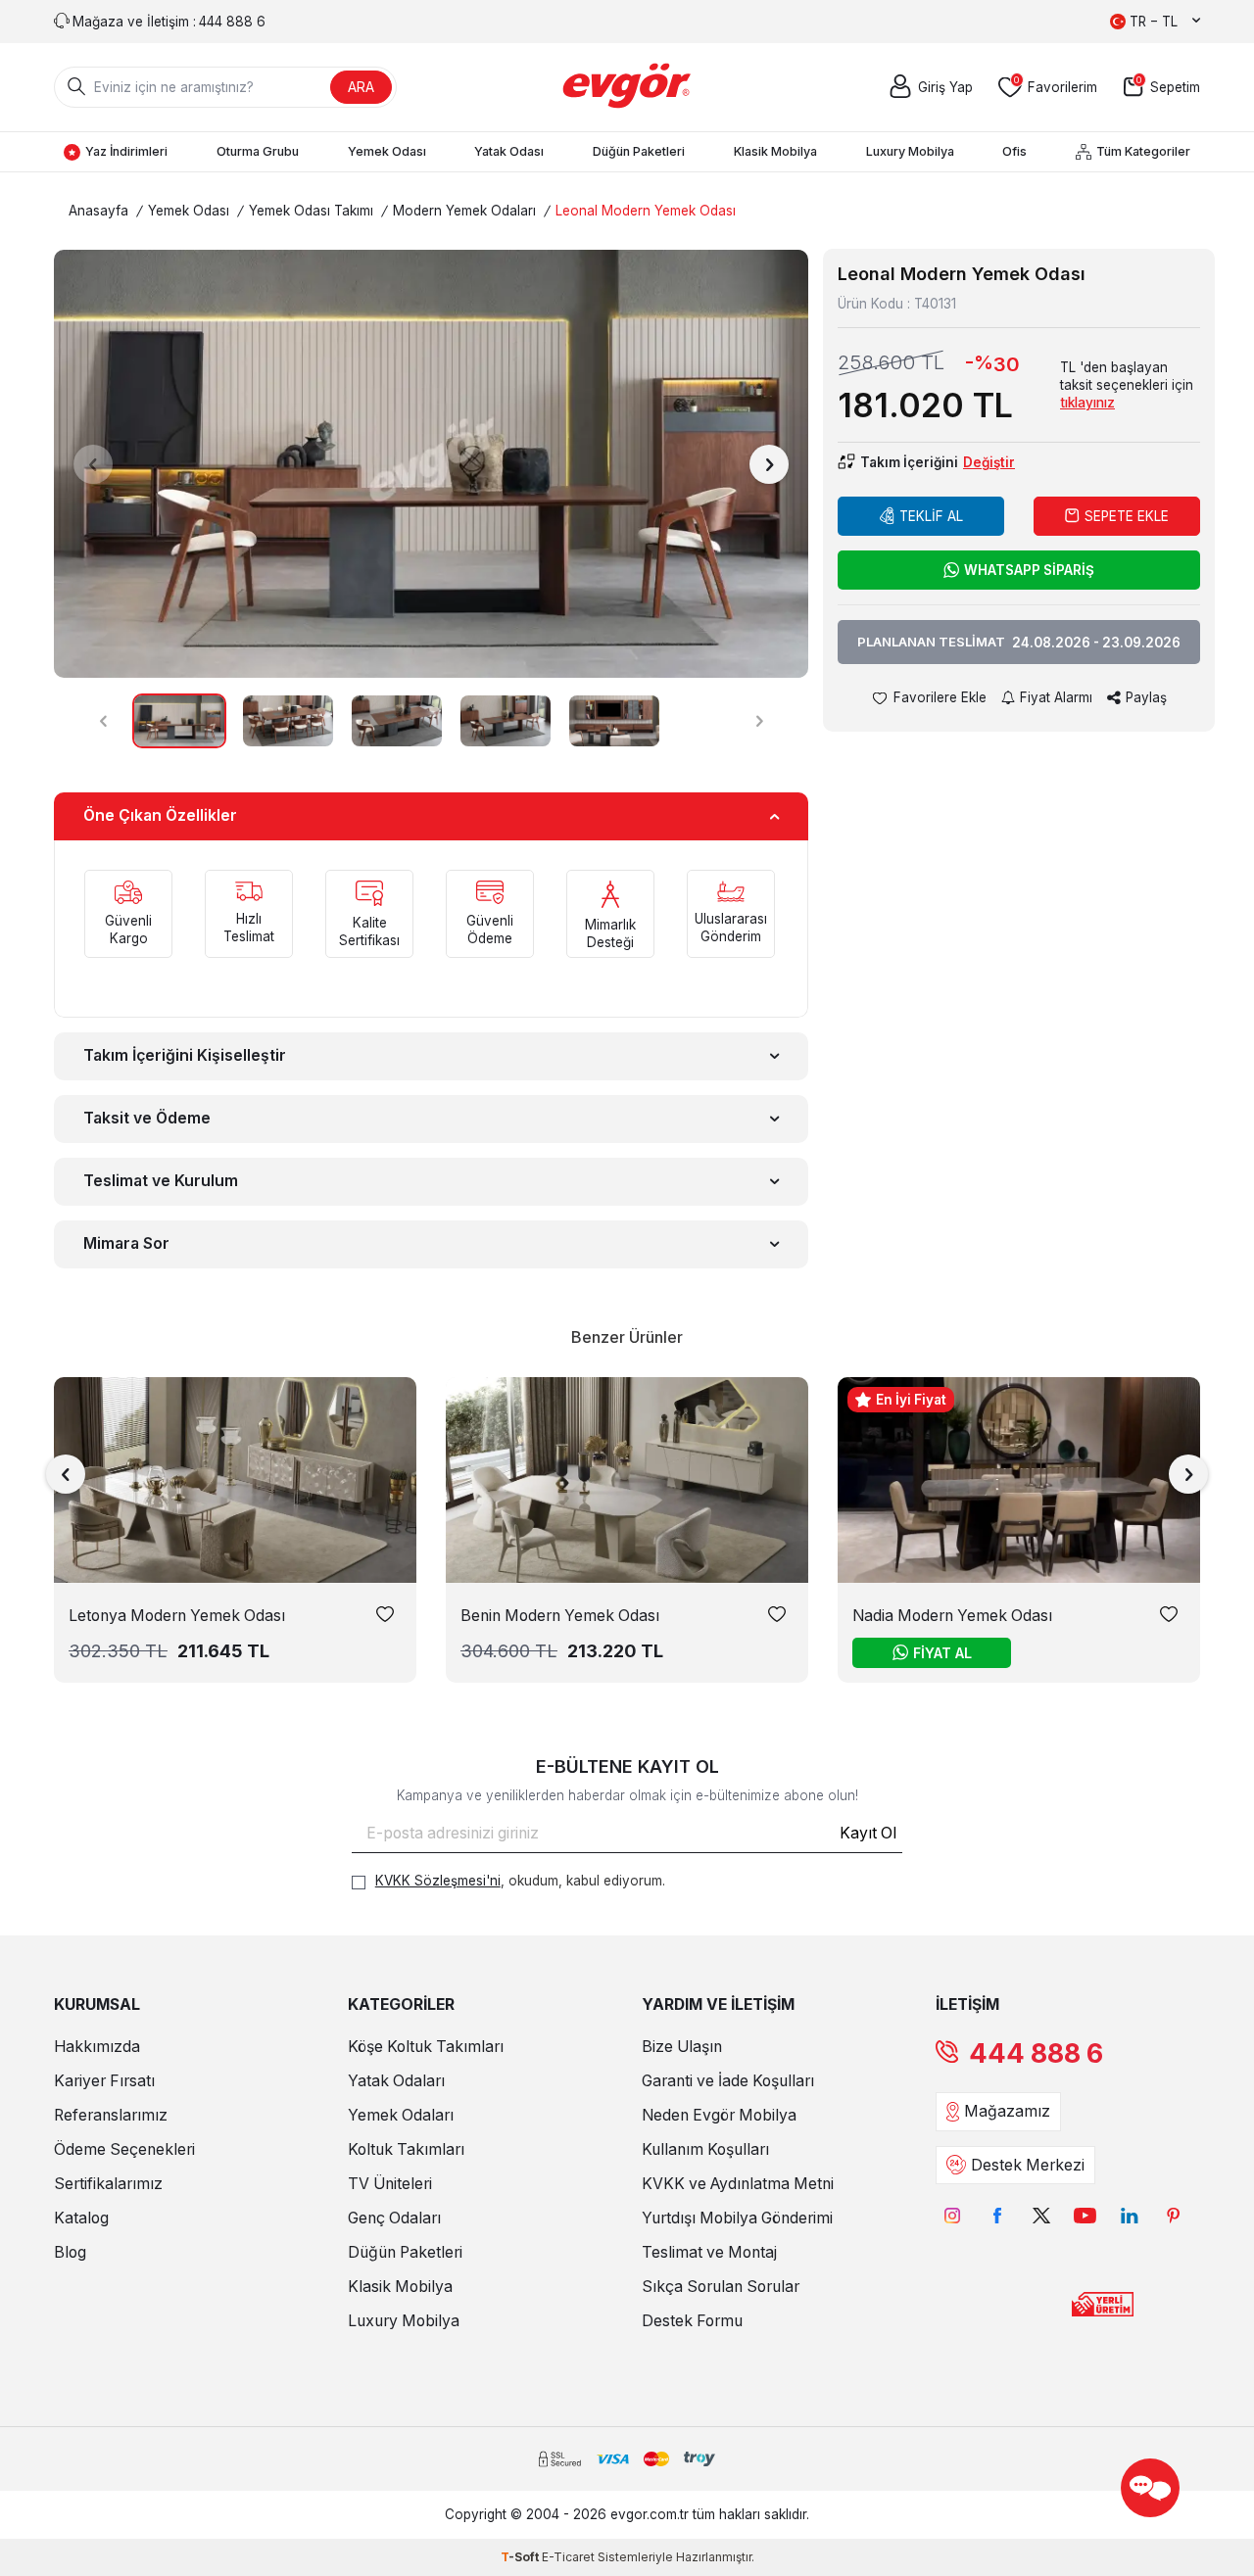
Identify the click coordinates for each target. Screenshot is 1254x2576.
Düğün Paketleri (639, 151)
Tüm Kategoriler (1143, 151)
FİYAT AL (942, 1653)
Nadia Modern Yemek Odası (952, 1616)
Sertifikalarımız (108, 2184)
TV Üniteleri (390, 2184)
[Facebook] (997, 2216)
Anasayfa (98, 211)
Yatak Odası (509, 151)
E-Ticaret (568, 2557)
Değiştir (989, 462)
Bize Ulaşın (682, 2047)
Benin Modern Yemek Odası (560, 1616)
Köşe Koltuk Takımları (426, 2047)
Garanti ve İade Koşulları (728, 2081)
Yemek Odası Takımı (311, 211)
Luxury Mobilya (910, 151)
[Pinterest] (1173, 2216)
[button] (93, 464)
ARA (361, 87)
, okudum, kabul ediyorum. (520, 1881)
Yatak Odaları (396, 2081)
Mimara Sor (126, 1243)
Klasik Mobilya (775, 151)
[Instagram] (953, 2216)
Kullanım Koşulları (705, 2149)
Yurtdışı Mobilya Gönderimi (737, 2218)
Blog (70, 2252)
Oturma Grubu (258, 151)
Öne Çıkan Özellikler (160, 815)
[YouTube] (1085, 2216)
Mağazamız (1007, 2111)
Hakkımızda (97, 2047)
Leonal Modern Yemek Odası (646, 211)
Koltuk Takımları (406, 2149)
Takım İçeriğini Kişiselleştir (185, 1055)
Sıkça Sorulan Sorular (721, 2287)
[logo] (627, 87)
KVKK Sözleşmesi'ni (438, 1881)
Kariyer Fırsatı (104, 2081)
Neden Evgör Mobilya (719, 2115)
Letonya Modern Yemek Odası (177, 1616)
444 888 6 (1036, 2053)
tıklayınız (1087, 403)
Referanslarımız (111, 2115)
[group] (431, 464)
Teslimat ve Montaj (709, 2252)
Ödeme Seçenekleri (124, 2149)
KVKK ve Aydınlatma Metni (738, 2184)
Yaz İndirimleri (126, 151)
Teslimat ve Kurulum (161, 1181)
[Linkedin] (1129, 2216)
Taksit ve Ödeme (147, 1118)
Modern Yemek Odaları (464, 211)
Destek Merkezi (1028, 2165)
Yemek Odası (387, 151)
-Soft (521, 2557)
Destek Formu (692, 2321)
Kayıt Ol (868, 1833)
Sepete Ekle (1127, 516)
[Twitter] (1041, 2216)
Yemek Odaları (401, 2115)
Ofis (1014, 151)
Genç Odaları (394, 2218)
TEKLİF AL (931, 516)
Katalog (81, 2218)
